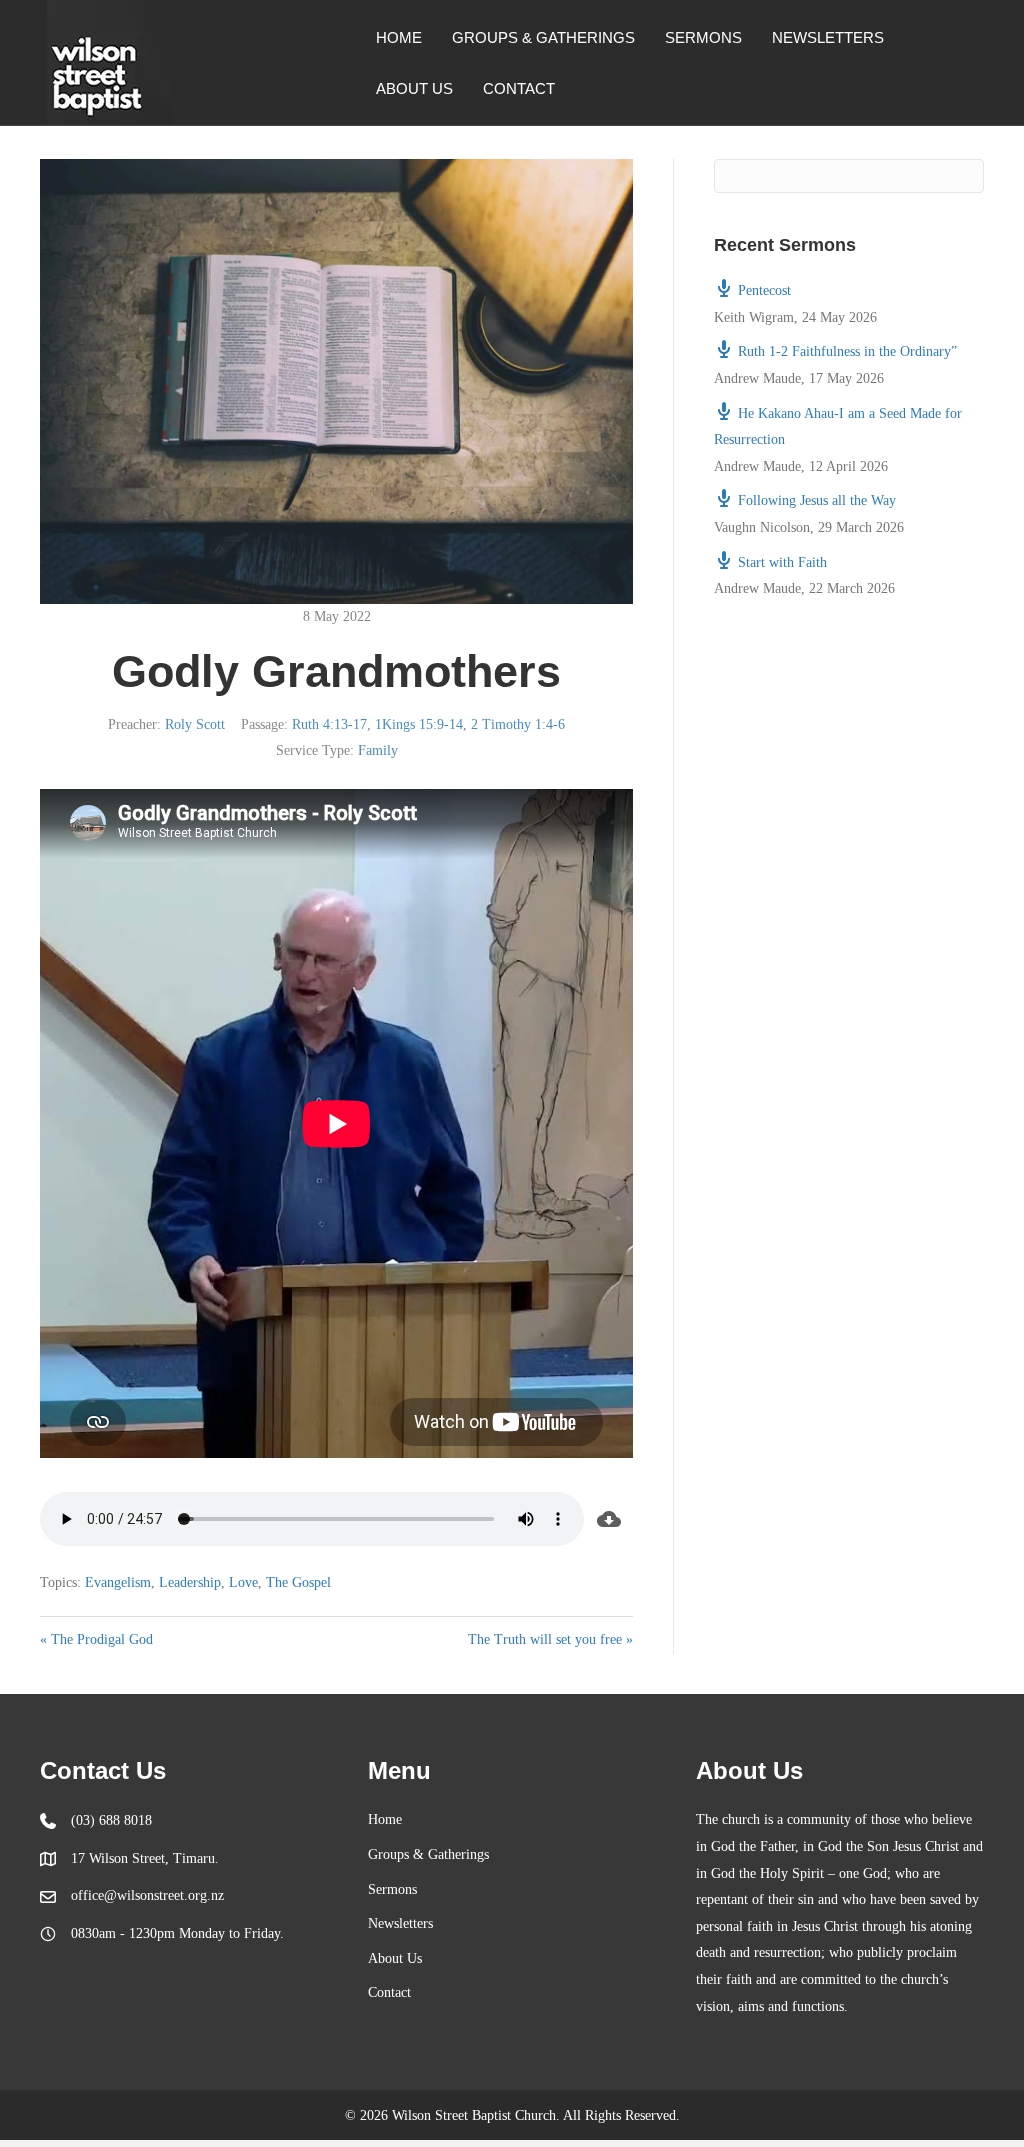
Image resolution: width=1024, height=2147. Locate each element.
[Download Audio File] (608, 1519)
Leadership (190, 1582)
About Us (414, 88)
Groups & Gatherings (543, 37)
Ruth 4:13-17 (329, 724)
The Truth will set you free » (550, 1639)
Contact (519, 88)
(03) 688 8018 (111, 1820)
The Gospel (298, 1582)
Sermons (703, 37)
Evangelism (118, 1582)
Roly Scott (195, 724)
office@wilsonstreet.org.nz (147, 1895)
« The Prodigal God (96, 1639)
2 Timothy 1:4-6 (518, 724)
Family (378, 750)
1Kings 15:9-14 (419, 724)
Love (243, 1582)
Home (399, 37)
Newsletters (828, 37)
